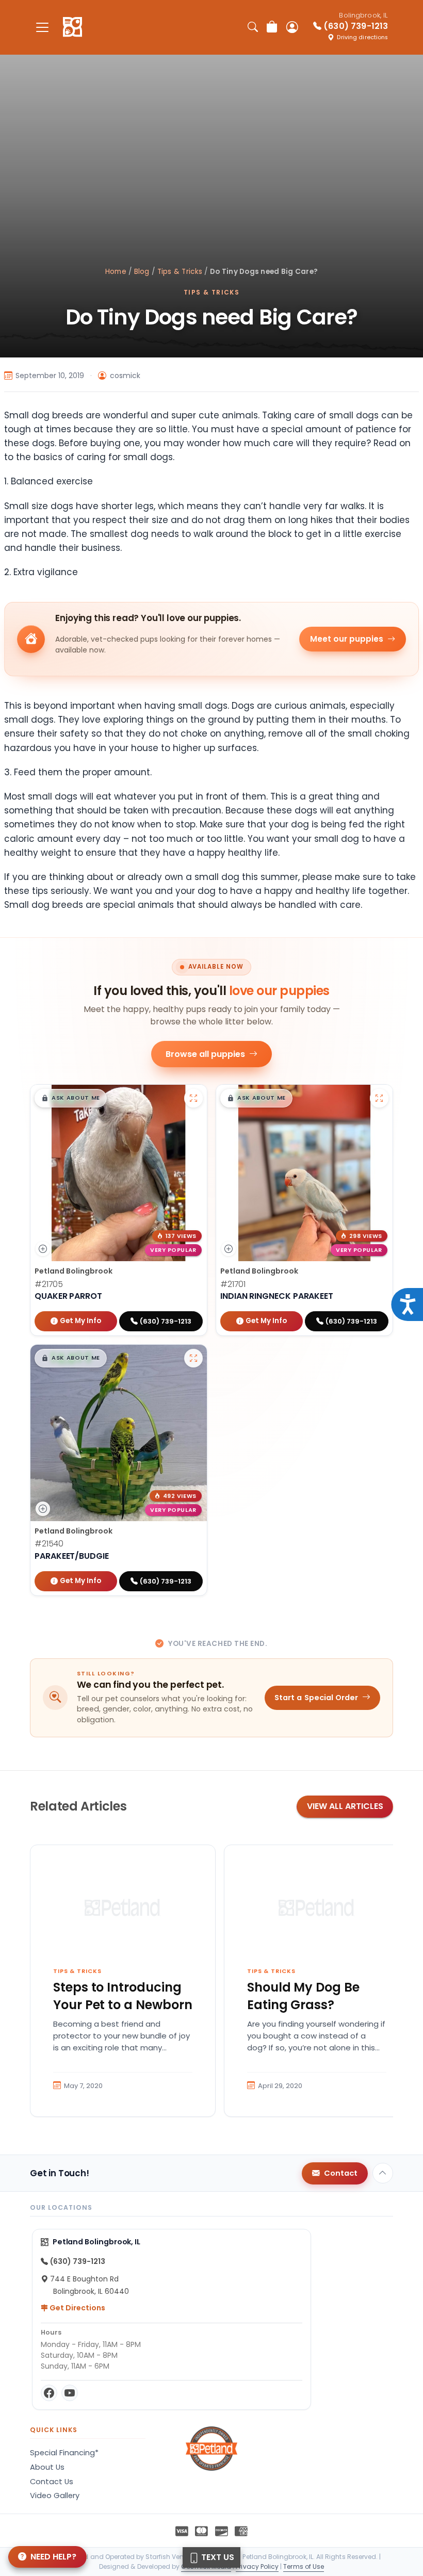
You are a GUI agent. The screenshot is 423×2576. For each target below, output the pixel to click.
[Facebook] (49, 2393)
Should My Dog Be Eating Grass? (303, 1996)
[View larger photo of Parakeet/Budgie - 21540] (193, 1358)
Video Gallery (55, 2496)
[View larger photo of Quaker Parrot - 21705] (193, 1098)
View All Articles (345, 1806)
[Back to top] (383, 2173)
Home (116, 272)
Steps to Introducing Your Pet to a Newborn (123, 1996)
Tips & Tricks (180, 272)
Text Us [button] (217, 2557)
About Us (47, 2467)
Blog (142, 272)
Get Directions (77, 2308)
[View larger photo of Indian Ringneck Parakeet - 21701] (379, 1098)
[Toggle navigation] (42, 27)
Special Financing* (64, 2453)
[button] (71, 1098)
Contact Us (52, 2482)
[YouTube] (70, 2393)
